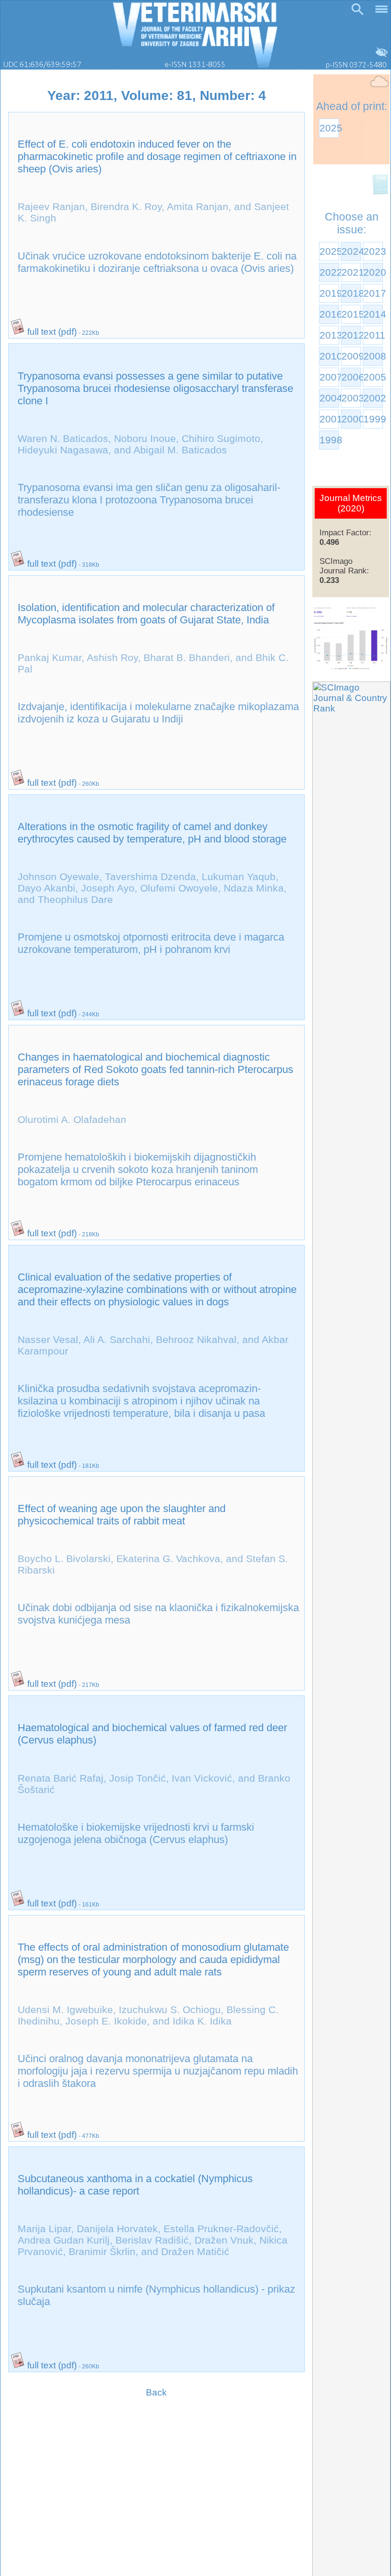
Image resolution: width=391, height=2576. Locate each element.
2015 (351, 314)
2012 (351, 335)
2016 (329, 314)
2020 (373, 272)
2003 (351, 398)
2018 (351, 293)
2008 (373, 356)
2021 (351, 272)
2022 (329, 272)
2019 (329, 293)
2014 (373, 314)
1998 (329, 440)
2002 (373, 398)
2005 (373, 377)
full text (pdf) (51, 332)
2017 (373, 293)
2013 (329, 335)
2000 (351, 419)
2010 (329, 356)
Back (156, 2392)
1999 (373, 419)
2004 (329, 398)
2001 (329, 419)
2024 (351, 251)
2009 (351, 356)
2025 (329, 128)
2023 (373, 251)
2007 (329, 377)
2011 (373, 335)
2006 (351, 377)
